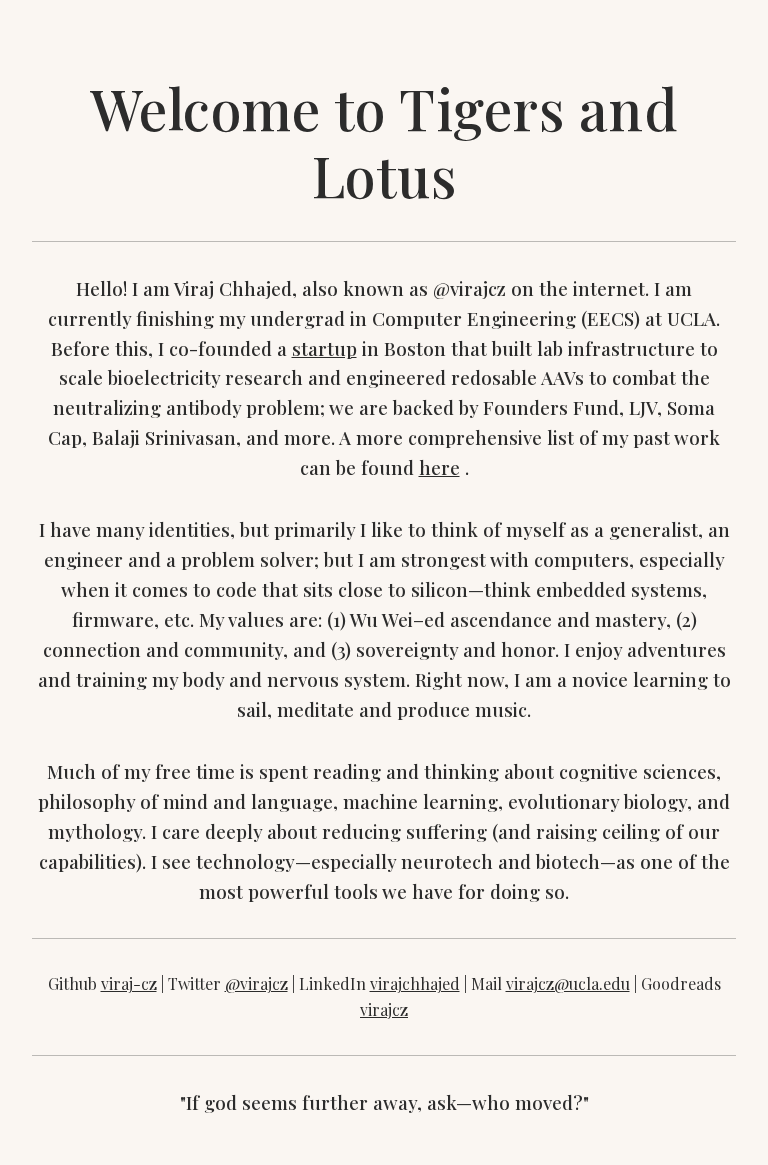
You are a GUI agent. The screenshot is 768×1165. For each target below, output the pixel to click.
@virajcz (256, 983)
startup (324, 348)
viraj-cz (129, 983)
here (439, 467)
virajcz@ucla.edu (568, 983)
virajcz (384, 1009)
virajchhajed (415, 983)
